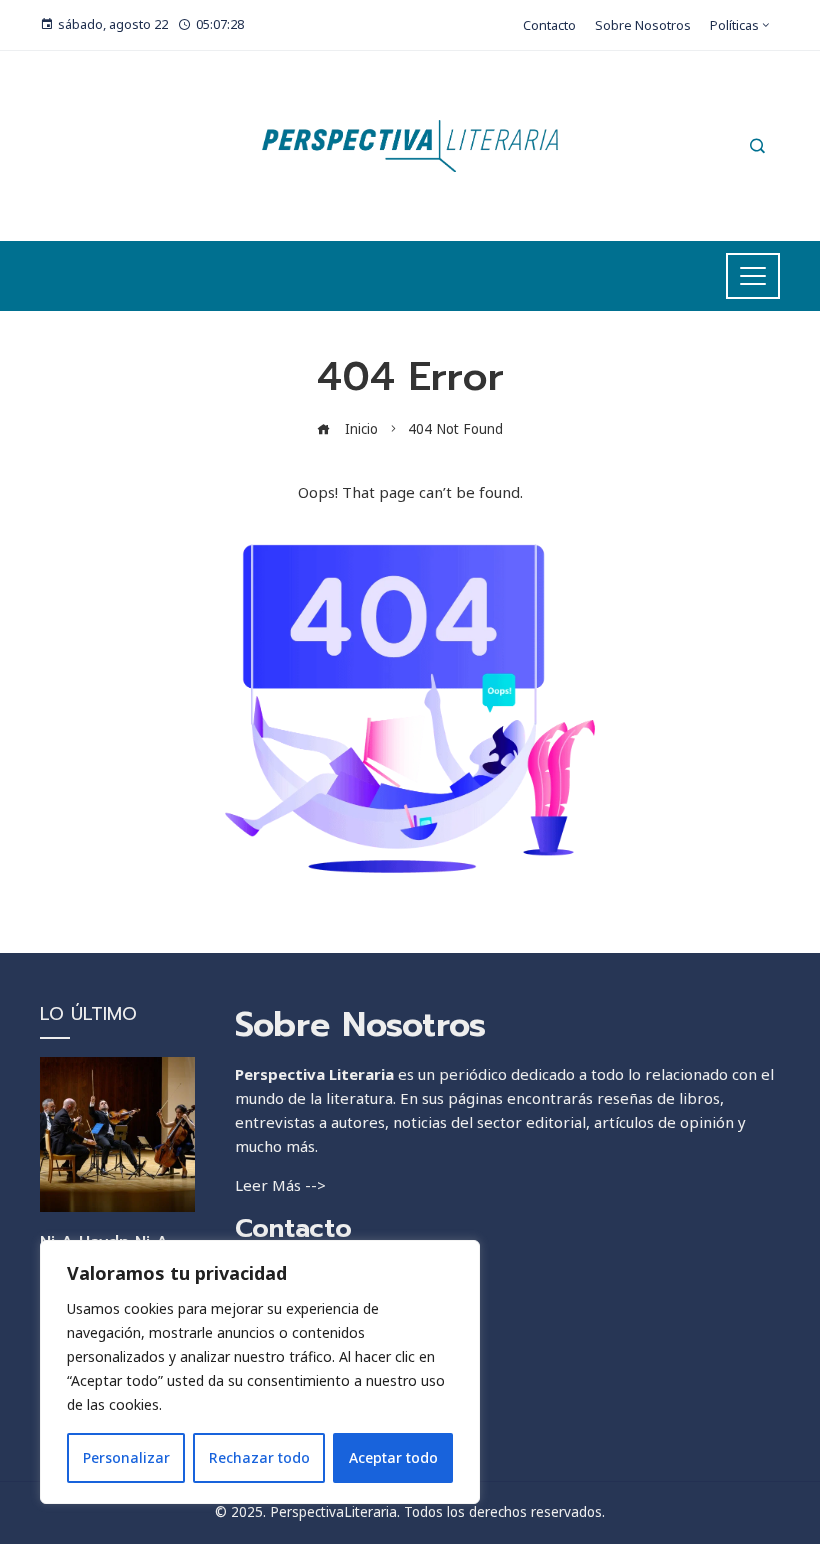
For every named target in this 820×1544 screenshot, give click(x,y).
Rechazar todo (259, 1457)
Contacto (293, 1228)
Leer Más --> (280, 1185)
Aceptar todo (393, 1457)
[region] (260, 1372)
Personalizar (126, 1457)
